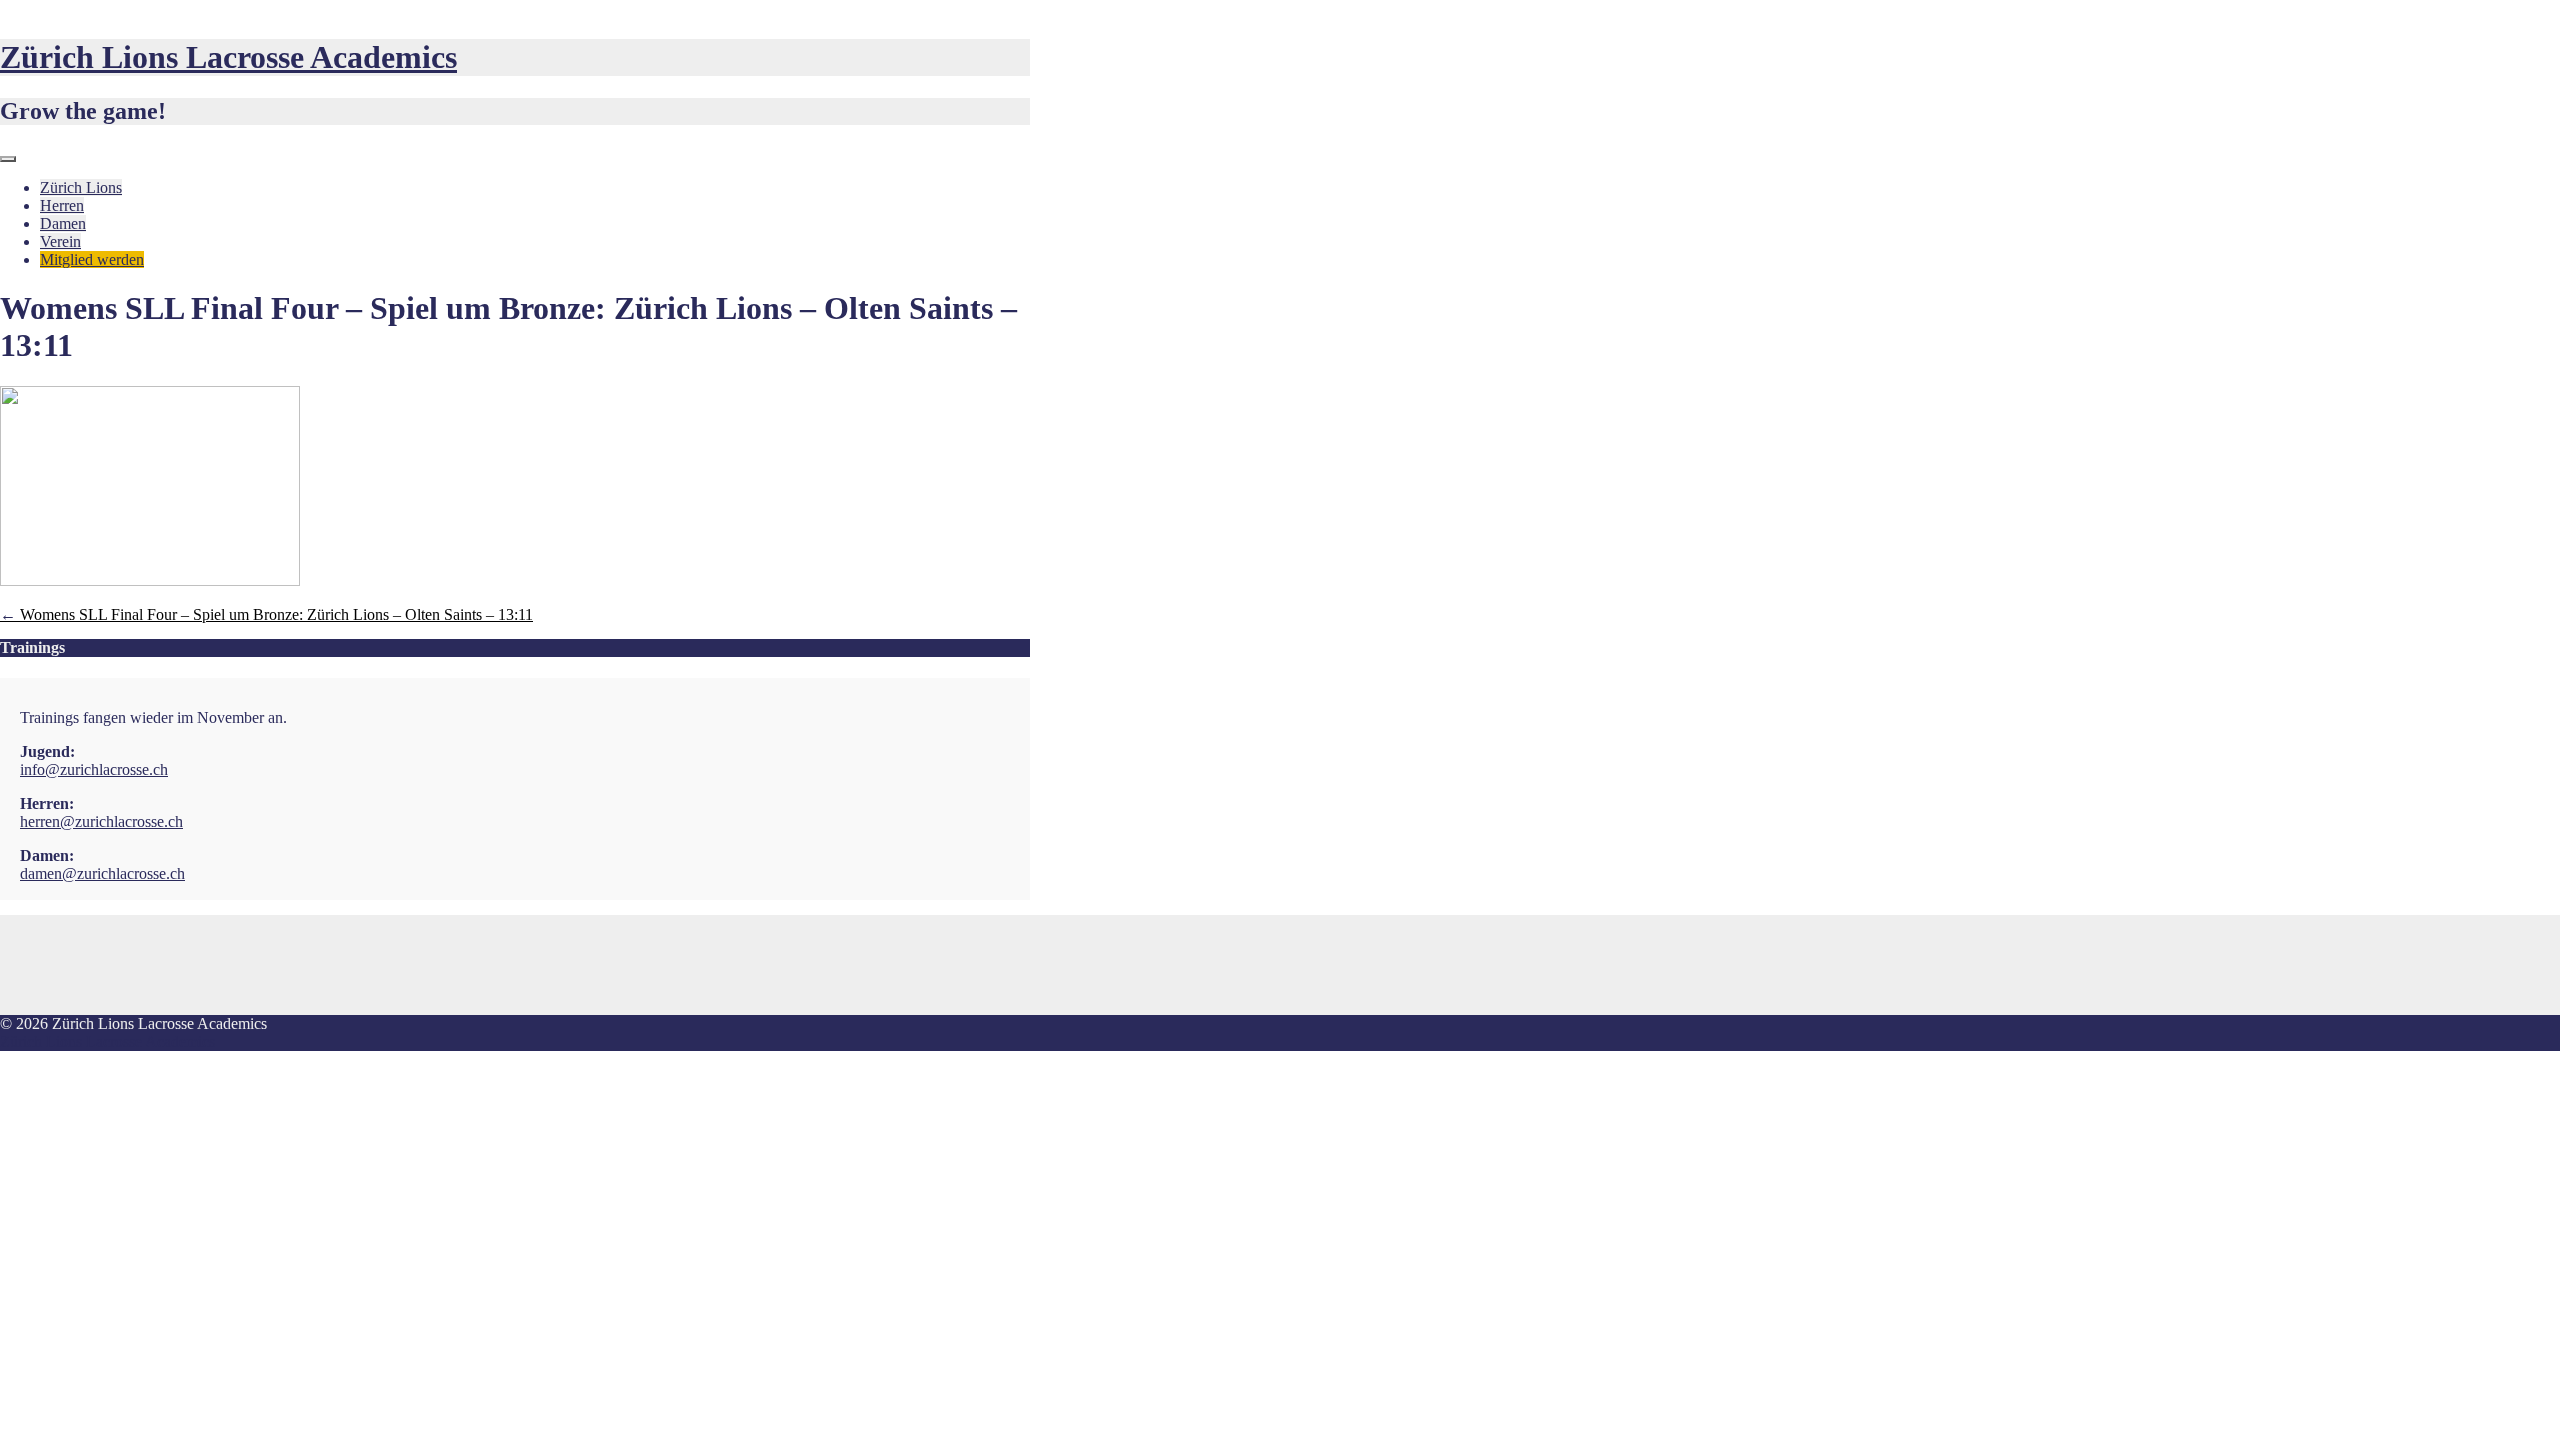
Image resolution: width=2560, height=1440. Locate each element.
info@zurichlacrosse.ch (94, 769)
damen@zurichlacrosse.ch (102, 873)
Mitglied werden (92, 259)
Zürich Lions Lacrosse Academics (228, 57)
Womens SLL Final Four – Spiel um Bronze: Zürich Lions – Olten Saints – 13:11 (266, 614)
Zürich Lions (81, 187)
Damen (63, 223)
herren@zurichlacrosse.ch (101, 821)
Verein (60, 241)
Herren (62, 205)
